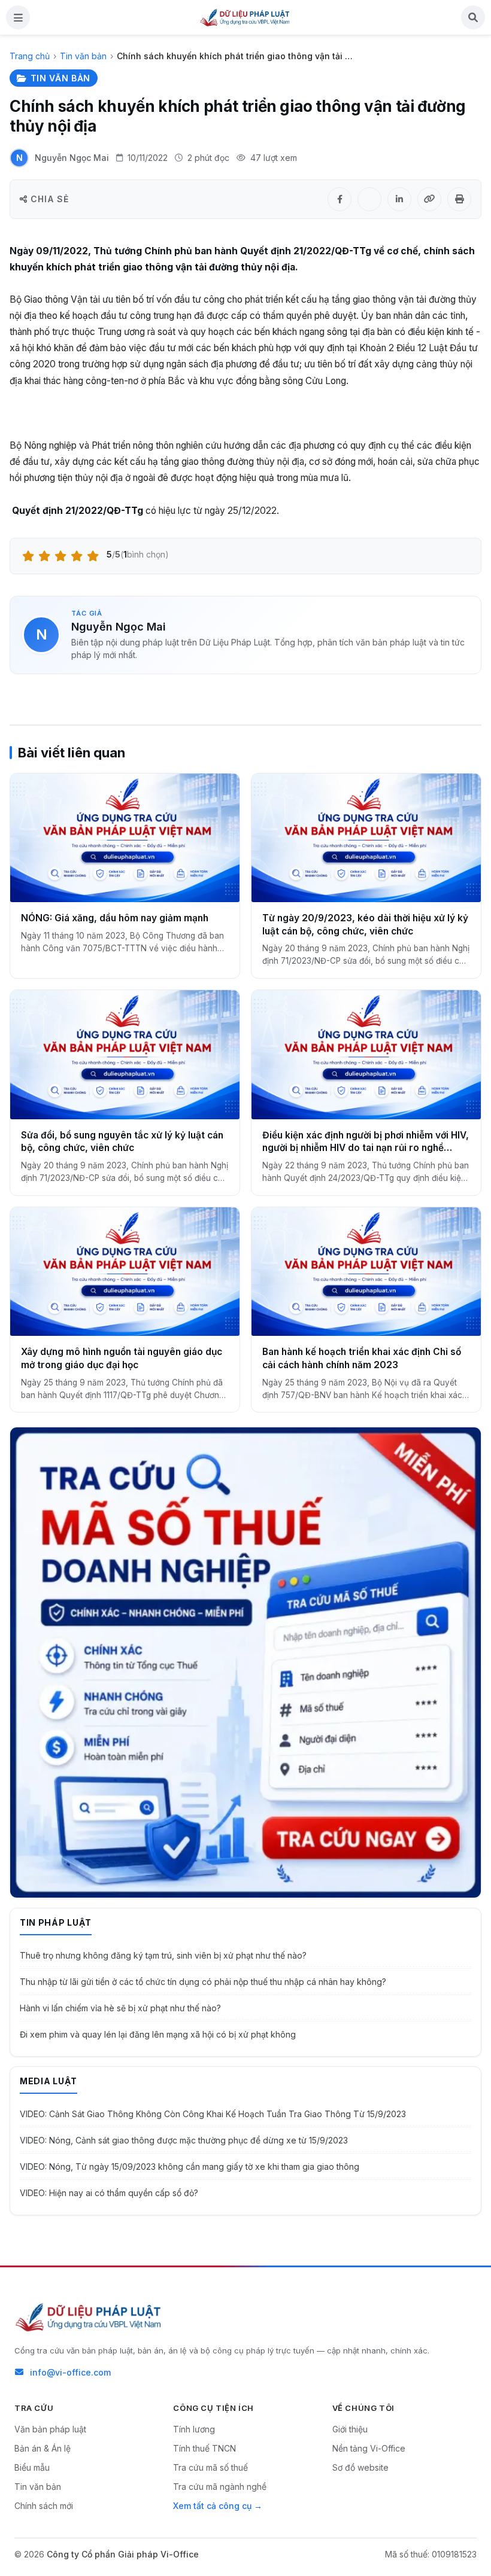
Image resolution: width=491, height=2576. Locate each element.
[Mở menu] (18, 17)
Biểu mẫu (32, 2467)
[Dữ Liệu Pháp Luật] (89, 2317)
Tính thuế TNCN (204, 2448)
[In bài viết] (459, 199)
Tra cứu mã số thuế (210, 2467)
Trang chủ (30, 56)
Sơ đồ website (360, 2467)
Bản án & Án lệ (43, 2448)
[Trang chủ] (245, 17)
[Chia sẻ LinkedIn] (399, 199)
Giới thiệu (350, 2429)
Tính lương (194, 2429)
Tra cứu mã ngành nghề (220, 2487)
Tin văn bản (83, 56)
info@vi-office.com (70, 2372)
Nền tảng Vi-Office (369, 2448)
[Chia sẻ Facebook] (340, 199)
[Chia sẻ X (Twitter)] (369, 199)
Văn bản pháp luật (50, 2429)
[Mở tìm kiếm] (473, 17)
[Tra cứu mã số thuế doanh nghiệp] (245, 1662)
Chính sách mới (44, 2506)
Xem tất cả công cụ (212, 2506)
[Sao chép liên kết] (429, 199)
